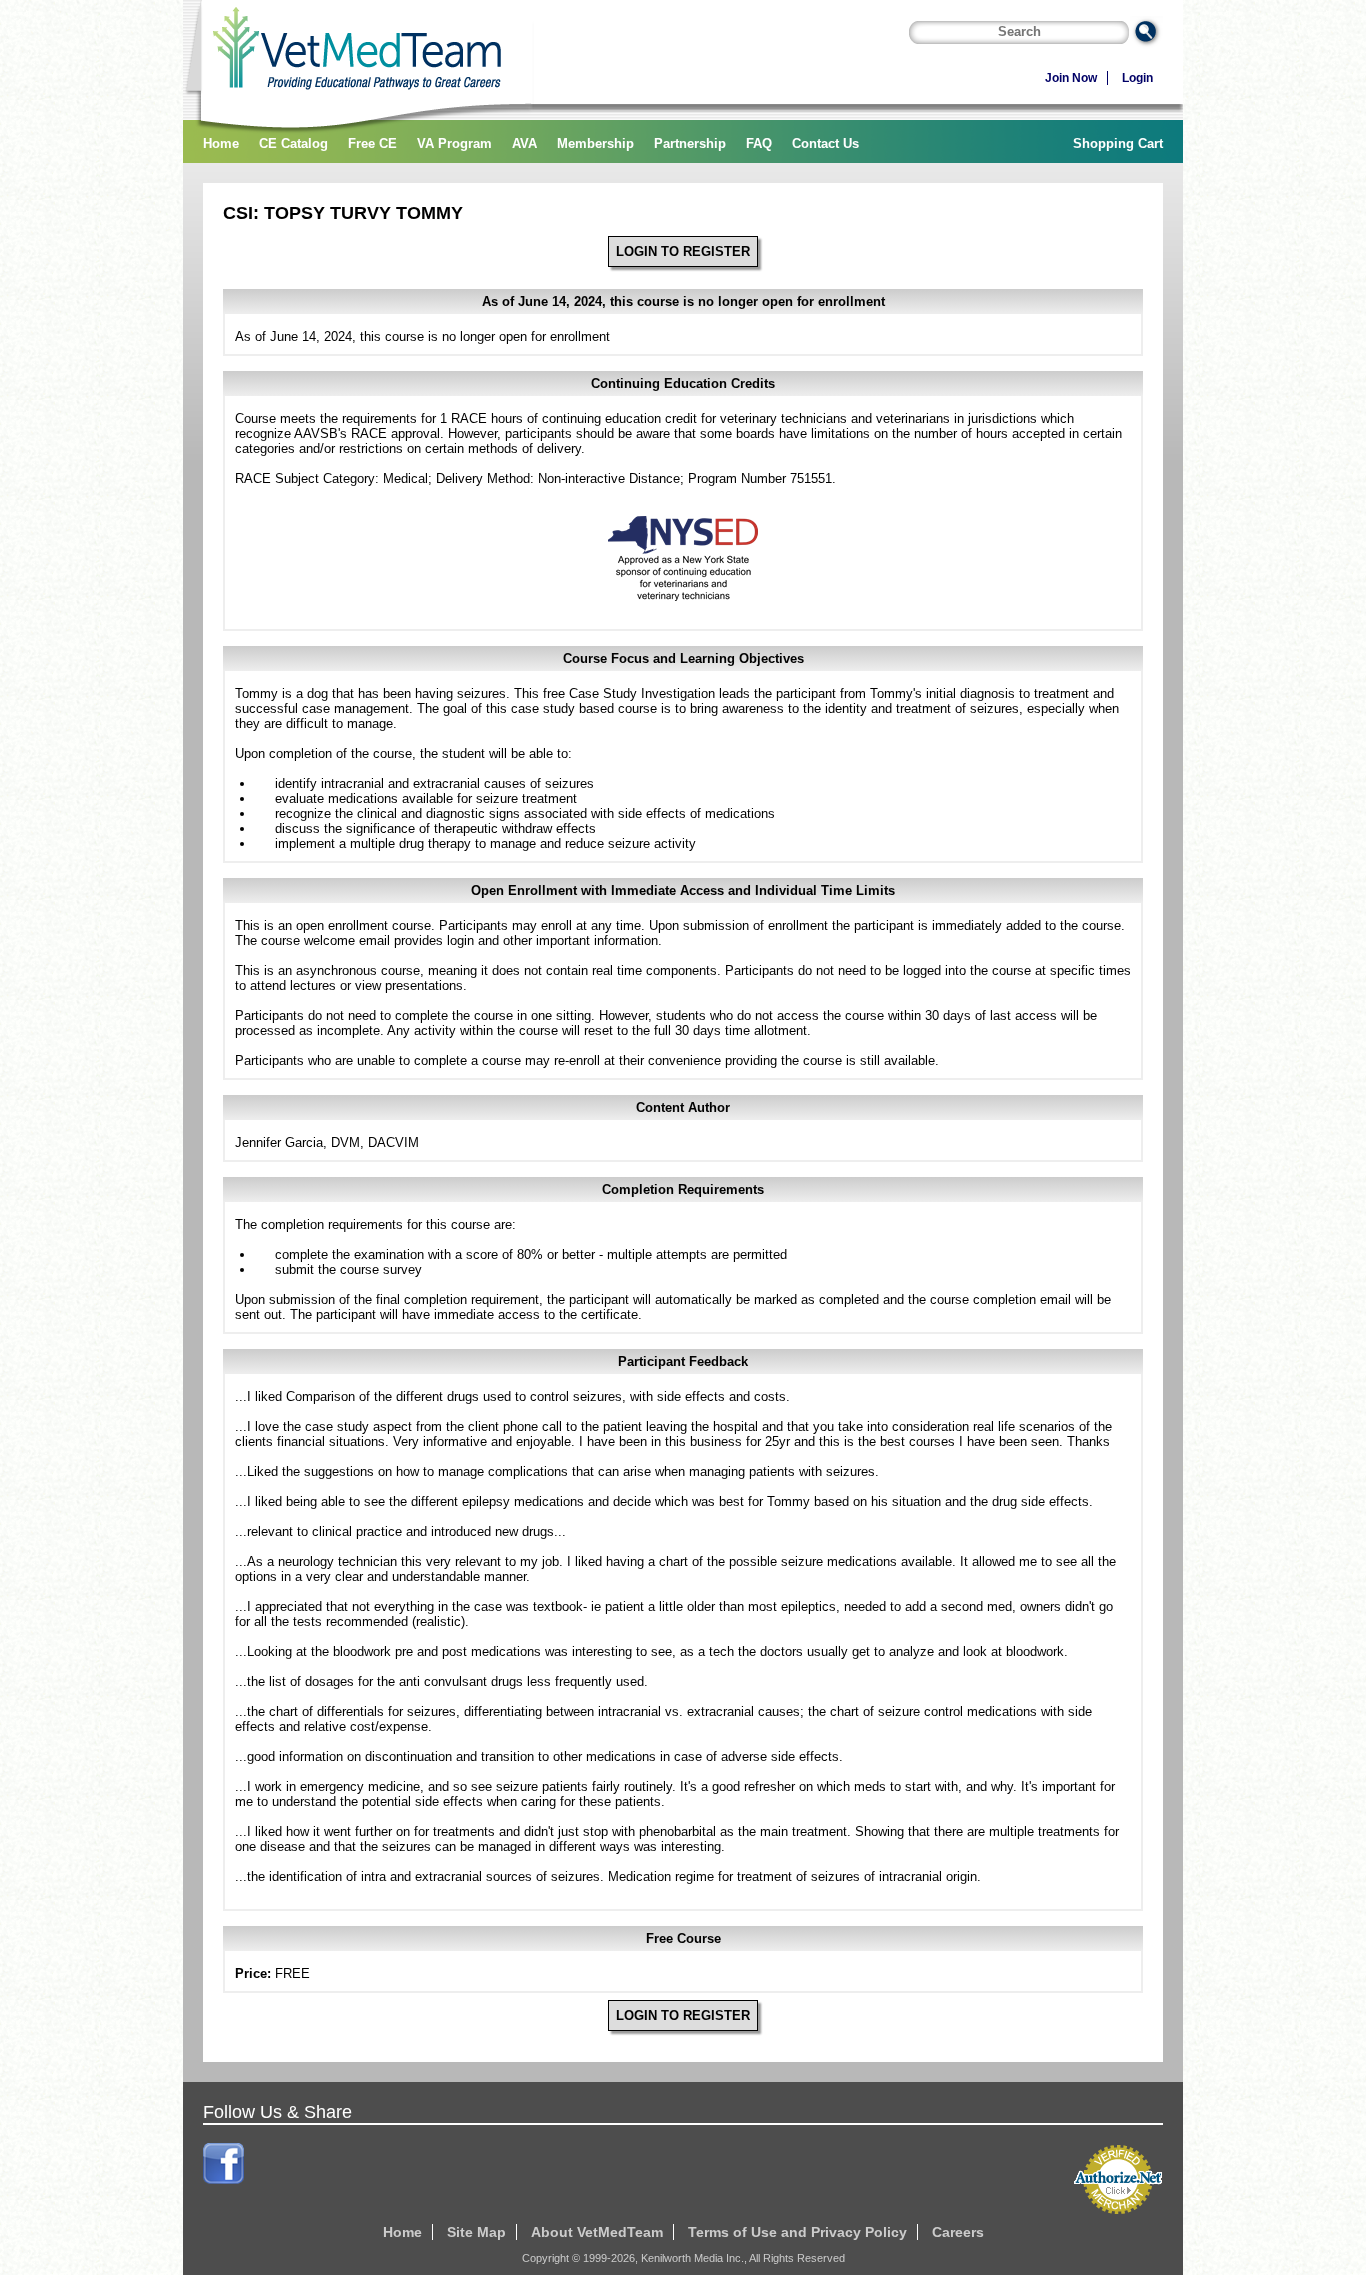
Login (1137, 78)
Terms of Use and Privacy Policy (797, 2232)
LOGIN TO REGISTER (683, 251)
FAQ (759, 143)
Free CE (372, 143)
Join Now (1071, 78)
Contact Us (825, 143)
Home (221, 143)
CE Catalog (293, 143)
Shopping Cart (1118, 143)
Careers (958, 2232)
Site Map (476, 2232)
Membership (595, 143)
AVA (524, 143)
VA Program (454, 143)
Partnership (690, 143)
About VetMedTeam (597, 2232)
